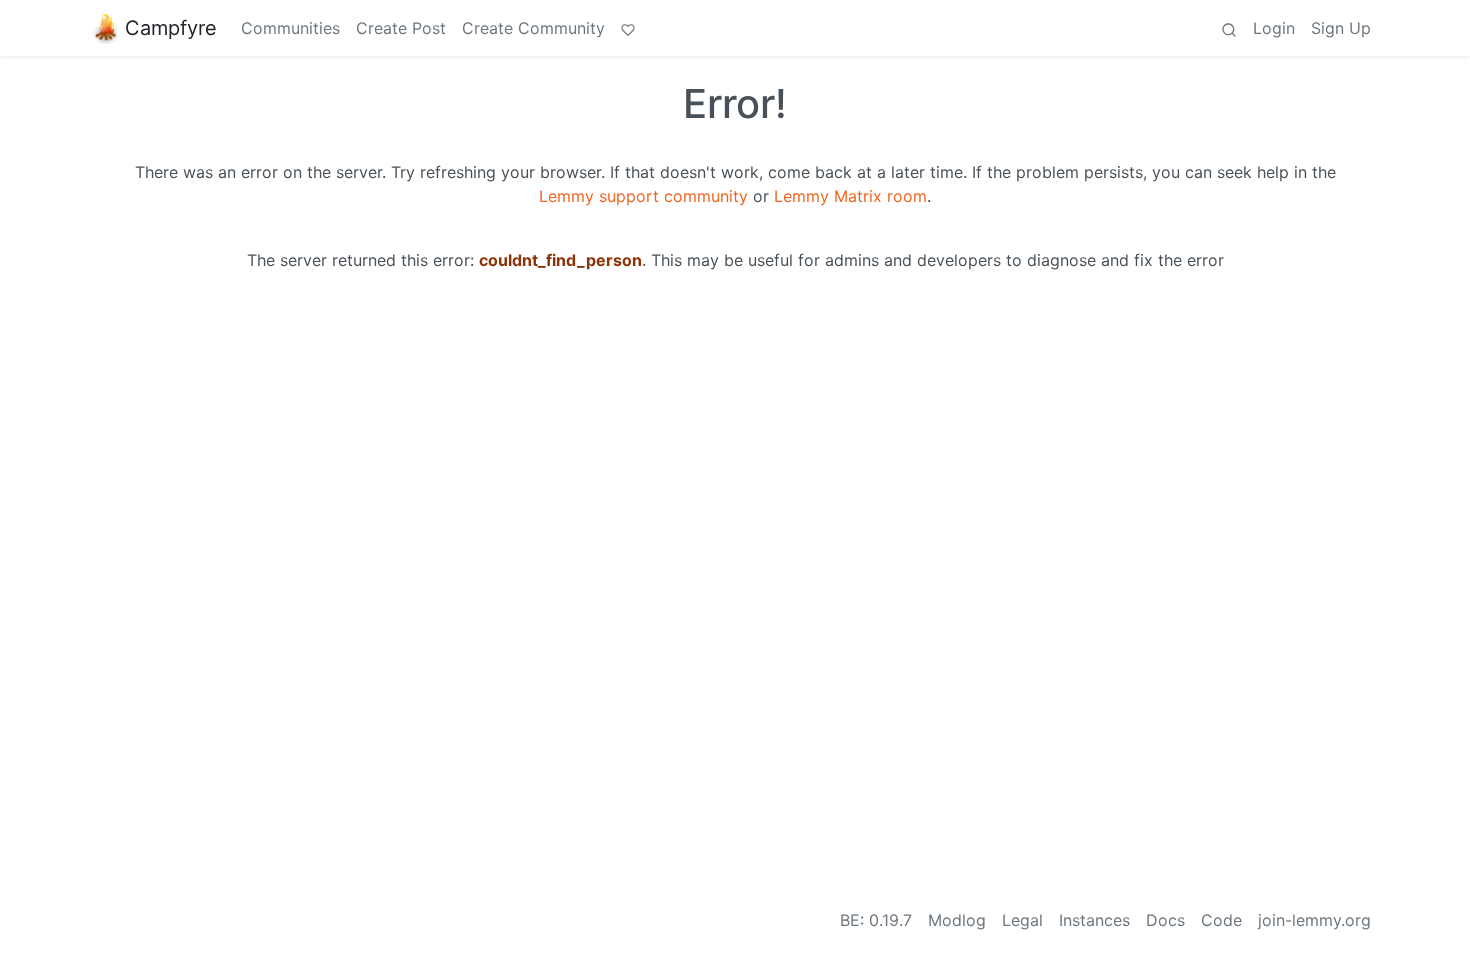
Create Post (401, 28)
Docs (1165, 920)
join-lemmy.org (1314, 920)
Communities (290, 28)
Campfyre (171, 28)
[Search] (1229, 28)
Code (1221, 920)
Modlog (957, 920)
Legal (1022, 920)
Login (1274, 28)
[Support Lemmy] (628, 28)
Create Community (533, 28)
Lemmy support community (643, 196)
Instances (1094, 920)
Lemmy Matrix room (850, 196)
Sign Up (1341, 28)
